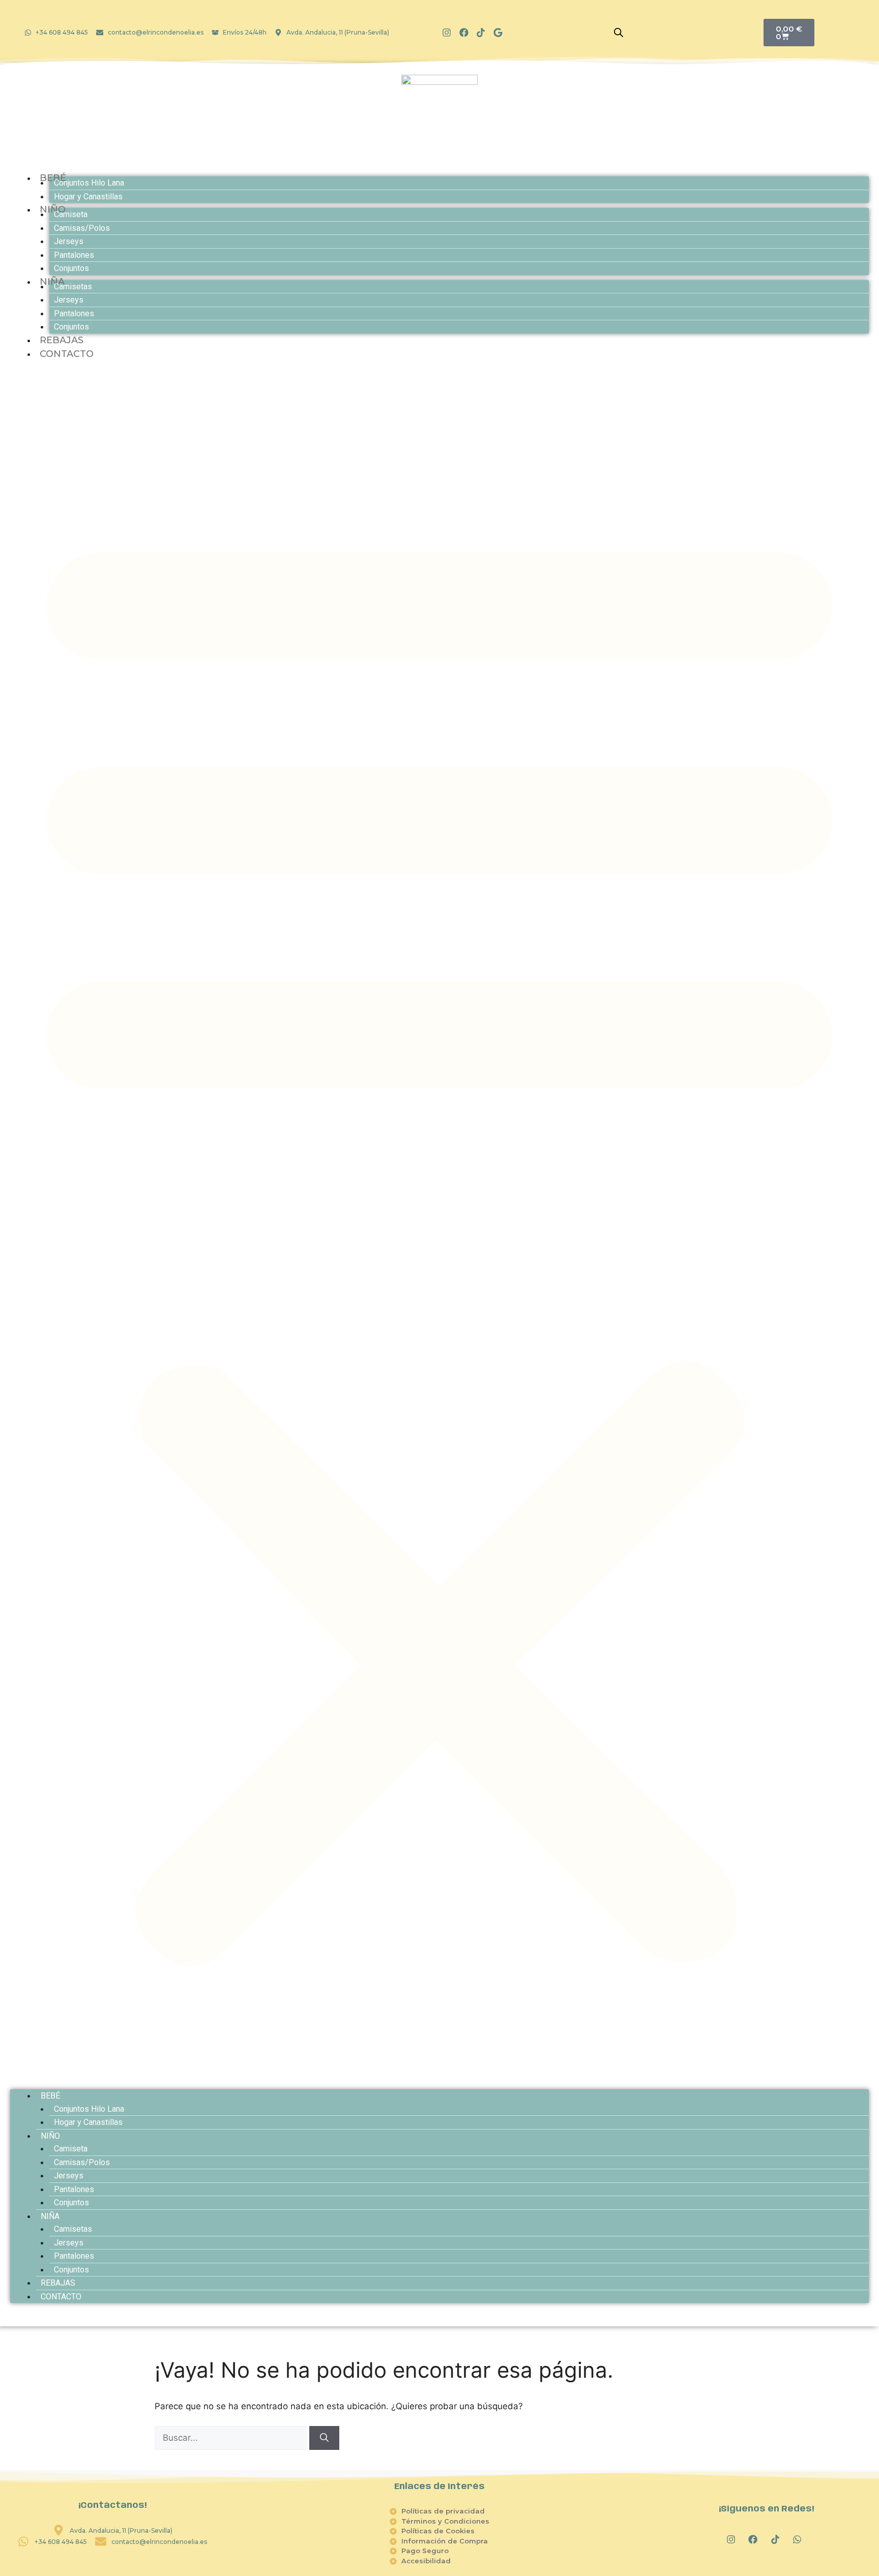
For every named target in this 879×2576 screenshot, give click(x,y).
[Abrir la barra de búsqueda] (619, 33)
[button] (439, 1236)
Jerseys (69, 241)
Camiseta (71, 214)
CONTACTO (67, 354)
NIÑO (50, 2136)
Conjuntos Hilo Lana (89, 183)
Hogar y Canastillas (88, 197)
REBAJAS (58, 2283)
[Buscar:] (232, 2438)
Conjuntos (71, 268)
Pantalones (74, 255)
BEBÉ (50, 2096)
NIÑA (50, 2216)
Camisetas (73, 287)
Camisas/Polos (82, 228)
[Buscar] (324, 2438)
